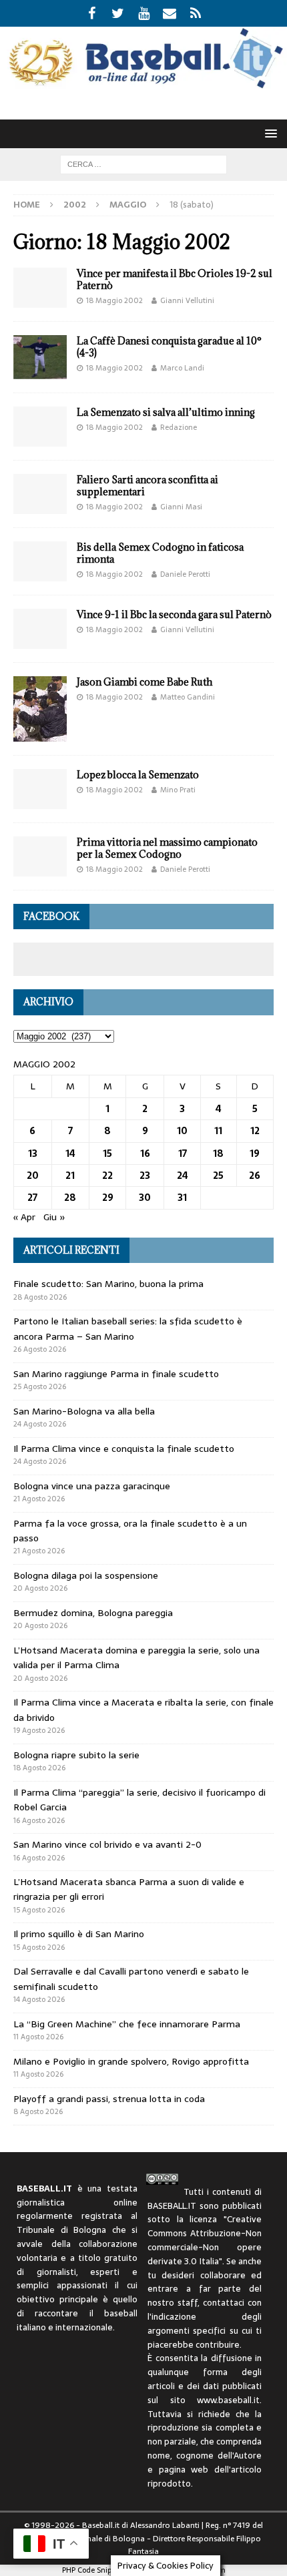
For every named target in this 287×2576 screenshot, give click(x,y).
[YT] (144, 13)
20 (33, 1176)
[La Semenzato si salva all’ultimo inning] (40, 427)
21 (70, 1176)
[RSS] (196, 13)
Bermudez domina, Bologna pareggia (93, 1613)
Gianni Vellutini (187, 300)
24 (183, 1176)
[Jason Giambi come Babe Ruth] (40, 709)
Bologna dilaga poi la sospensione (86, 1575)
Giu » (54, 1217)
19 (255, 1153)
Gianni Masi (181, 507)
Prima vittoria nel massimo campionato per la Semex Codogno (167, 848)
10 (182, 1131)
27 (32, 1198)
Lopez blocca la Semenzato (138, 775)
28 (70, 1198)
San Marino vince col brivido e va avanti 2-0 (107, 1844)
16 (145, 1153)
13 (33, 1153)
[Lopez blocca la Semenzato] (40, 789)
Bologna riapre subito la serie (76, 1755)
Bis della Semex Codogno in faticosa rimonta (160, 553)
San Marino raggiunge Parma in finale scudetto (116, 1374)
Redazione (179, 427)
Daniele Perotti (185, 574)
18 (218, 1153)
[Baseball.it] (143, 85)
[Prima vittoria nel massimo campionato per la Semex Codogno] (40, 856)
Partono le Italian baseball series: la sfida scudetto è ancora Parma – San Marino (128, 1328)
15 (107, 1153)
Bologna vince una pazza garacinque (92, 1486)
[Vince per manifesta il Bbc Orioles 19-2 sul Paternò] (40, 288)
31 (182, 1198)
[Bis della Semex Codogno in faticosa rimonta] (40, 561)
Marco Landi (182, 368)
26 (255, 1176)
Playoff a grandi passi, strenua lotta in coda (109, 2099)
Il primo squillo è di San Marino (79, 1934)
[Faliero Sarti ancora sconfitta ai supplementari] (40, 494)
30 (145, 1198)
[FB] (92, 13)
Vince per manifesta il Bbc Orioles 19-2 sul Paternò (175, 279)
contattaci (224, 2303)
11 (218, 1131)
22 (107, 1176)
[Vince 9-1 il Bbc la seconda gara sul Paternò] (40, 629)
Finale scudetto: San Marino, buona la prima (108, 1284)
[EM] (170, 13)
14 (70, 1153)
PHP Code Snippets (94, 2570)
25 (218, 1176)
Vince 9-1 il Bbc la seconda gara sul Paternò (174, 614)
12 (255, 1131)
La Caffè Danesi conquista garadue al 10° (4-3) (169, 347)
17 (183, 1153)
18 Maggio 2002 (114, 300)
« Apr (24, 1217)
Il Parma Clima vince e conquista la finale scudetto (124, 1449)
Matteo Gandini (188, 697)
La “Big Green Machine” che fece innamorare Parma (127, 2024)
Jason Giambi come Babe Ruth (145, 682)
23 (145, 1176)
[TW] (118, 13)
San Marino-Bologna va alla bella (84, 1411)
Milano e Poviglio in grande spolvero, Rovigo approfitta (131, 2061)
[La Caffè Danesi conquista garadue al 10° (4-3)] (40, 357)
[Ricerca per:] (143, 164)
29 (108, 1198)
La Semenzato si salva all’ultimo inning (166, 412)
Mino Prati (178, 790)
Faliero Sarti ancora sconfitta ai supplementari (148, 486)
